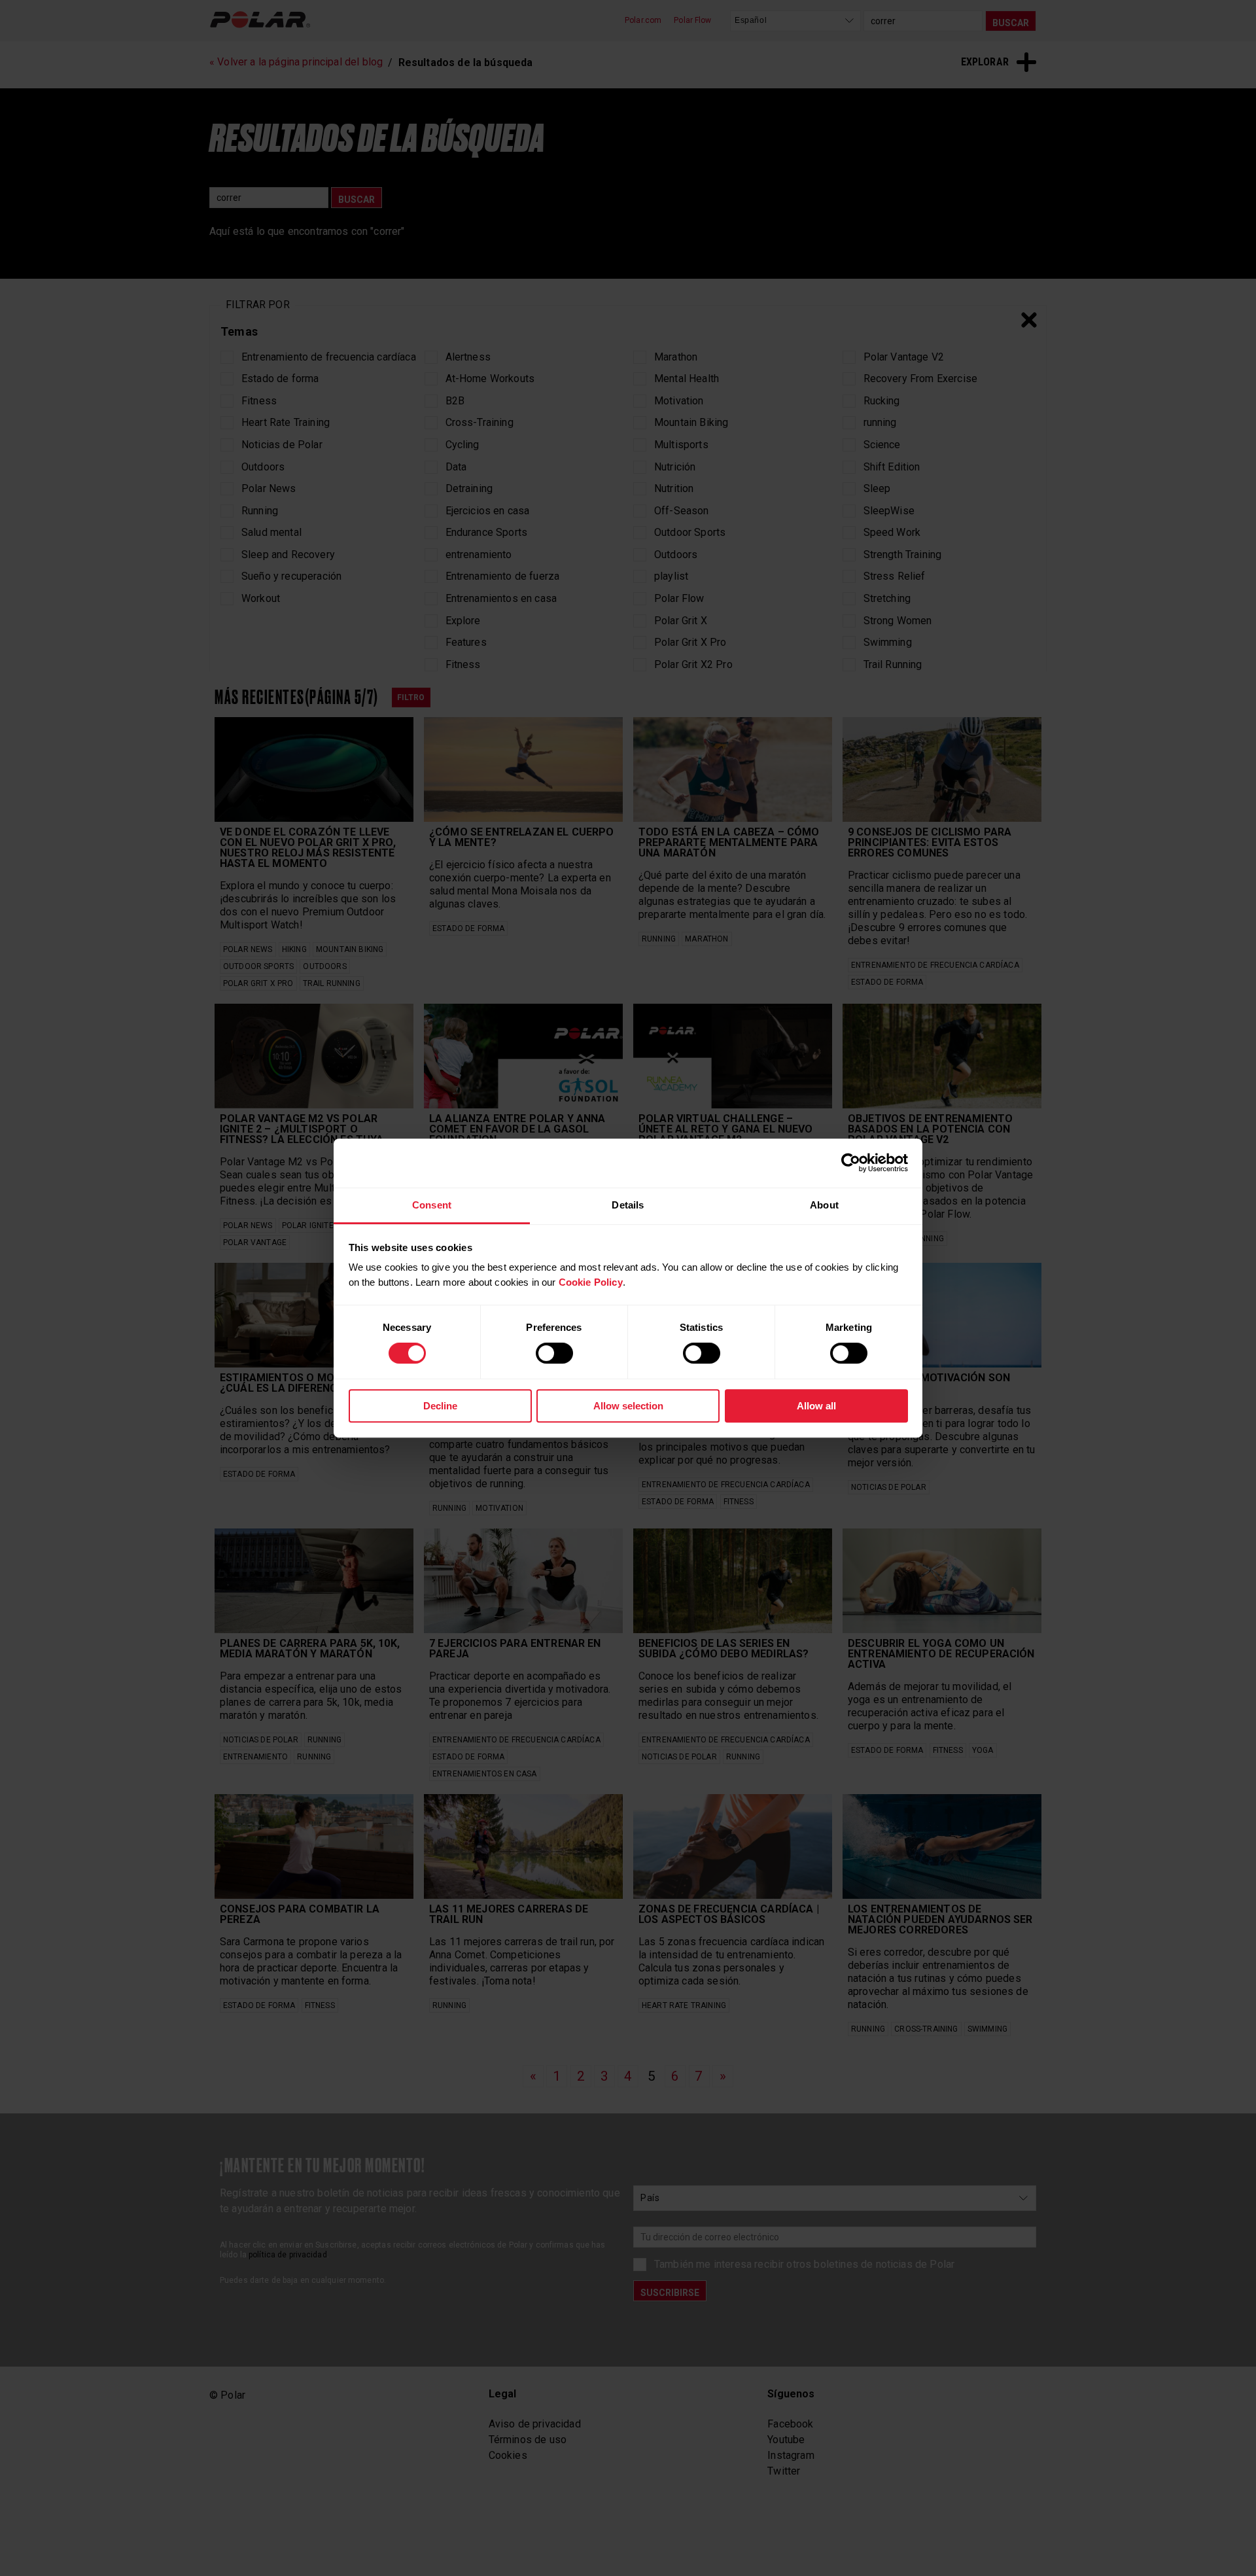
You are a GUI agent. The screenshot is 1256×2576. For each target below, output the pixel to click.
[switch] (554, 1353)
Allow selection (628, 1406)
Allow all (816, 1406)
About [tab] (824, 1205)
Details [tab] (628, 1205)
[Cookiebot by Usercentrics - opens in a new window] (851, 1163)
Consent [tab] (432, 1205)
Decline (440, 1406)
